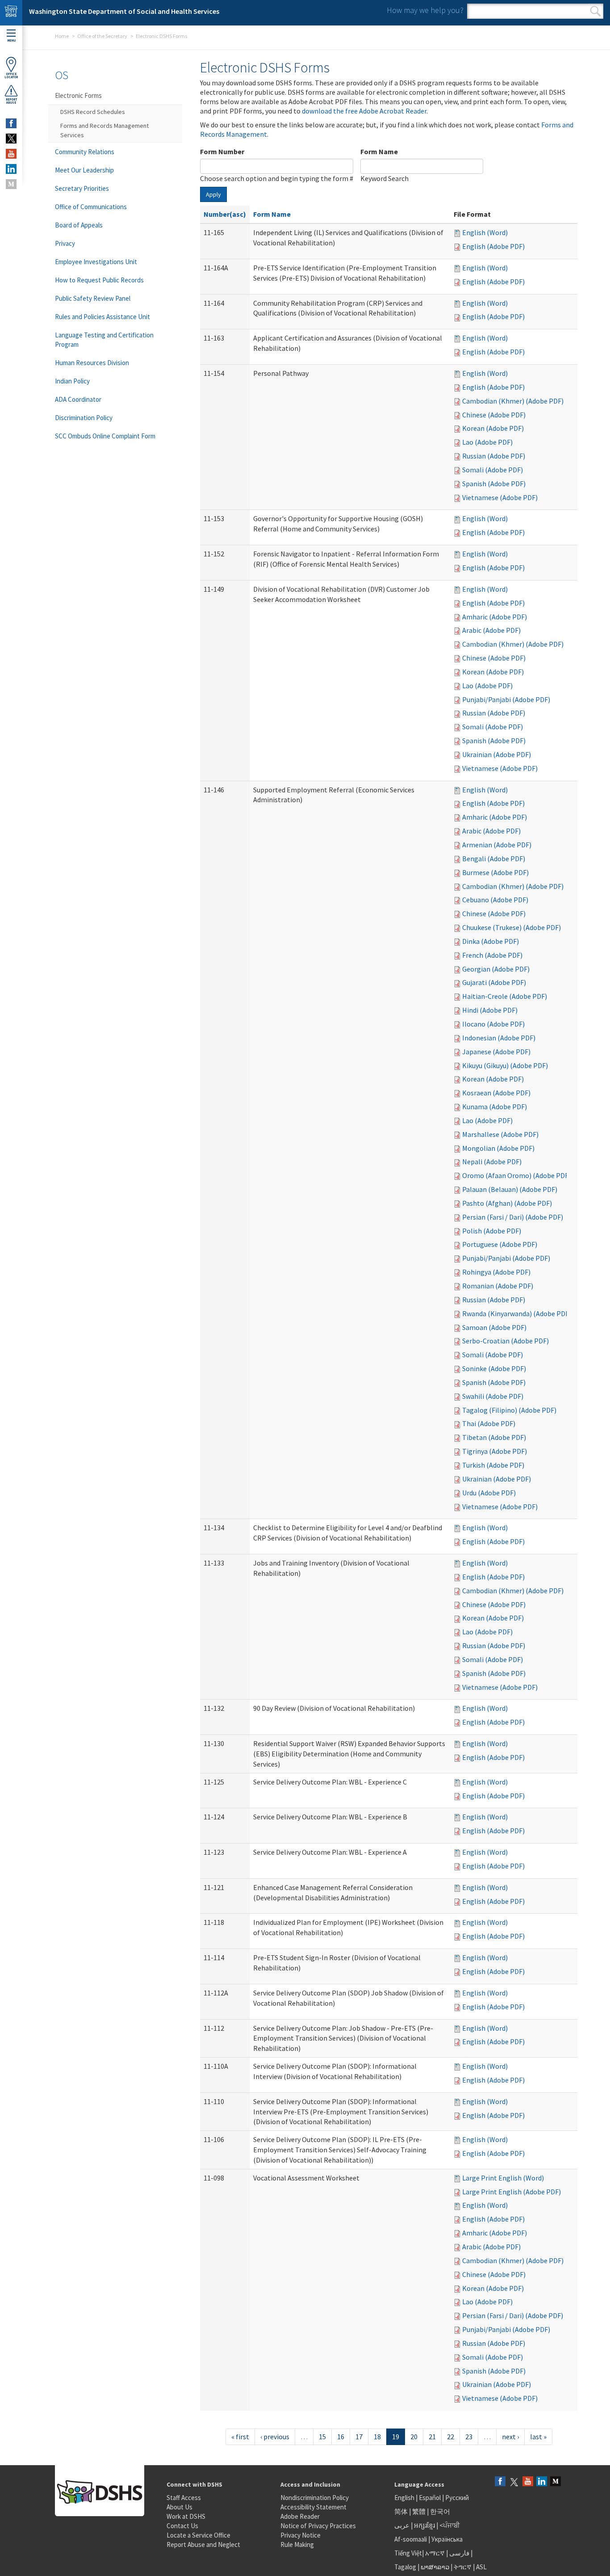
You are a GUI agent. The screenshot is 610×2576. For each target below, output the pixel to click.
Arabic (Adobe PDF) (491, 630)
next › (510, 2437)
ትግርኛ (463, 2567)
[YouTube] (528, 2482)
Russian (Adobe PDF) (494, 456)
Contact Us (182, 2526)
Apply (213, 194)
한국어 (440, 2511)
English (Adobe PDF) (493, 246)
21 (432, 2437)
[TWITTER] (11, 139)
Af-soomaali (411, 2539)
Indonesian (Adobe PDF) (499, 1038)
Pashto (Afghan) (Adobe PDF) (507, 1203)
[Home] (11, 13)
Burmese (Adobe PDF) (495, 872)
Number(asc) (225, 214)
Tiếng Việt (408, 2553)
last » (538, 2437)
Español (430, 2498)
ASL (481, 2567)
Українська (447, 2539)
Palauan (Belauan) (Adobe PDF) (510, 1189)
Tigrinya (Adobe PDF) (495, 1451)
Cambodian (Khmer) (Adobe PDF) (513, 401)
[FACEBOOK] (11, 123)
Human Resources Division (92, 363)
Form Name (379, 152)
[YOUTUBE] (11, 154)
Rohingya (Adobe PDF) (496, 1272)
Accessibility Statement (313, 2507)
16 (341, 2437)
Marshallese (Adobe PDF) (500, 1134)
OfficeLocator (11, 76)
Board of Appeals (79, 225)
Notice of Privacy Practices (318, 2526)
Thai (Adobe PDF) (489, 1423)
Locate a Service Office (198, 2535)
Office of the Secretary (102, 36)
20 (414, 2437)
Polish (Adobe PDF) (492, 1231)
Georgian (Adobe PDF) (496, 969)
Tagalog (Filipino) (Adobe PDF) (509, 1410)
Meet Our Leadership (84, 170)
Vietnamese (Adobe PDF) (500, 497)
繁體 (420, 2511)
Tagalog (405, 2567)
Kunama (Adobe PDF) (495, 1107)
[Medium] (556, 2482)
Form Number (222, 152)
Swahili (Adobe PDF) (493, 1396)
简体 (401, 2511)
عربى (402, 2525)
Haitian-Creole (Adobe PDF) (505, 996)
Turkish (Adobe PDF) (493, 1465)
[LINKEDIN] (11, 169)
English (405, 2498)
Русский (457, 2498)
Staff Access (184, 2498)
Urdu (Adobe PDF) (489, 1493)
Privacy (65, 243)
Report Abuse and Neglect (203, 2544)
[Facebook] (500, 2482)
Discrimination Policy (84, 418)
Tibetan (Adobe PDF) (494, 1437)
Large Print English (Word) (503, 2178)
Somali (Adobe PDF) (493, 470)
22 (451, 2437)
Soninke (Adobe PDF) (494, 1368)
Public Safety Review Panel (93, 298)
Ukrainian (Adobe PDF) (497, 754)
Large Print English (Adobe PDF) (512, 2192)
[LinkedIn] (542, 2482)
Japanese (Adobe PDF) (496, 1052)
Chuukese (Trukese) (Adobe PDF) (512, 927)
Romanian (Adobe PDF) (498, 1286)
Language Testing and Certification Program (104, 340)
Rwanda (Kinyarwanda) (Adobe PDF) (517, 1313)
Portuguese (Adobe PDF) (500, 1244)
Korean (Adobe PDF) (493, 428)
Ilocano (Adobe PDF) (493, 1024)
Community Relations (85, 152)
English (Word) (485, 232)
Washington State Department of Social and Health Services (124, 11)
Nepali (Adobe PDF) (492, 1162)
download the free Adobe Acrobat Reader (364, 111)
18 (377, 2437)
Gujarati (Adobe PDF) (494, 982)
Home (62, 36)
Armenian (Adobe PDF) (497, 845)
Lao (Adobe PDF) (487, 442)
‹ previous (275, 2437)
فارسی (459, 2553)
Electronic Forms (78, 95)
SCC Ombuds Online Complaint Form (105, 436)
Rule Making (297, 2544)
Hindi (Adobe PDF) (490, 1010)
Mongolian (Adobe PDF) (498, 1148)
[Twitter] (514, 2482)
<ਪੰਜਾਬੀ (450, 2525)
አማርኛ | (437, 2553)
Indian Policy (72, 381)
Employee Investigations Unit (96, 262)
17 (359, 2437)
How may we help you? (425, 10)
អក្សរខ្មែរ (424, 2525)
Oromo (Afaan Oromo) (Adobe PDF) (516, 1175)
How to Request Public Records (99, 280)
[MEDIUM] (11, 184)
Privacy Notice (301, 2535)
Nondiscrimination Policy (315, 2498)
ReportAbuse (11, 101)
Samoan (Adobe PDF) (494, 1327)
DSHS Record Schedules (93, 112)
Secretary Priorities (82, 188)
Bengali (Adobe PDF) (494, 859)
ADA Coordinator (78, 399)
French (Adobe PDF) (492, 955)
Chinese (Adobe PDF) (494, 415)
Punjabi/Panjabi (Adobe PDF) (506, 699)
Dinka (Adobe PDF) (491, 941)
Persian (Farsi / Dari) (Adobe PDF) (513, 1217)
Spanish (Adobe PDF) (494, 484)
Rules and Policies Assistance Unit (102, 317)
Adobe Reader (300, 2516)
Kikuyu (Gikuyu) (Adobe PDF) (505, 1065)
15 (322, 2437)
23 (469, 2437)
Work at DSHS (186, 2516)
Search (595, 11)
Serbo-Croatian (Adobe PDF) (506, 1341)
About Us (180, 2507)
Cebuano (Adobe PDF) (495, 900)
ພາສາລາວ (435, 2567)
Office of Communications (91, 207)
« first (240, 2437)
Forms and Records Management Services (104, 130)
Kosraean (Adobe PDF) (496, 1093)
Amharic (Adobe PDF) (495, 617)
